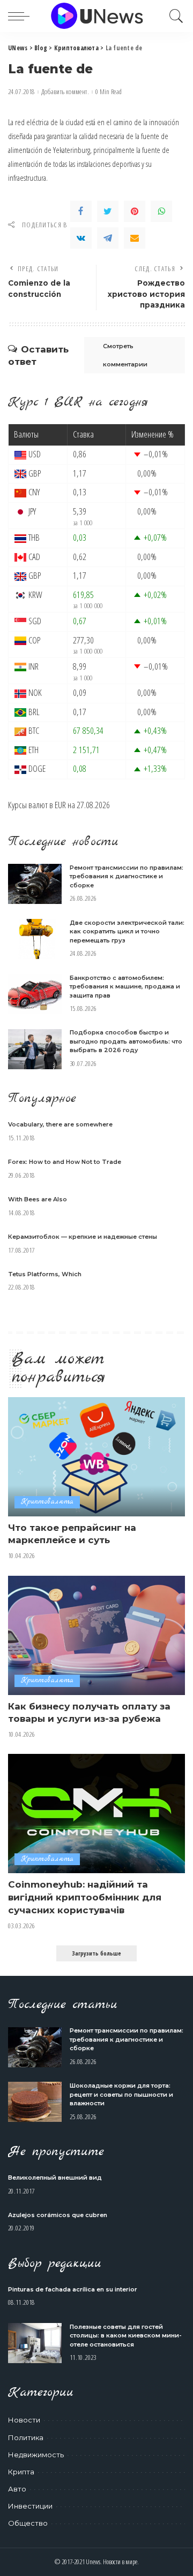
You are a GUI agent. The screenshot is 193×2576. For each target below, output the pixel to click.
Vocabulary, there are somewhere (60, 1124)
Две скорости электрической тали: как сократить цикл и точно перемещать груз (127, 931)
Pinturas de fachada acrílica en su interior (73, 2289)
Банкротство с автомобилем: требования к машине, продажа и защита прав (125, 987)
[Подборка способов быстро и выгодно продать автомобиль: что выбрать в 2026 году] (35, 1049)
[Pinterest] (135, 211)
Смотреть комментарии (125, 355)
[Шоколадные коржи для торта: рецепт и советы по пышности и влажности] (35, 2102)
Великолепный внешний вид (55, 2178)
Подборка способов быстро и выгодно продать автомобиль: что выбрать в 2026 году (126, 1041)
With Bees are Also (38, 1199)
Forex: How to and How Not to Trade (65, 1162)
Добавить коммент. (65, 92)
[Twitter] (108, 211)
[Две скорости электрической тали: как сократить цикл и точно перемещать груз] (35, 939)
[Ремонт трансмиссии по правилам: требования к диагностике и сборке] (35, 884)
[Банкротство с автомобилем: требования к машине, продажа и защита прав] (35, 994)
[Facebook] (81, 211)
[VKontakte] (81, 238)
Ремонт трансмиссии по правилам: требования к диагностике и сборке (127, 876)
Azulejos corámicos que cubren (58, 2215)
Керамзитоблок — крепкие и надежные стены (83, 1237)
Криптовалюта (47, 1502)
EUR (60, 805)
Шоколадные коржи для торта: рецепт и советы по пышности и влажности (121, 2094)
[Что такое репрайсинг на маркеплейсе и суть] (96, 1457)
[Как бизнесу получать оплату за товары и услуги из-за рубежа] (96, 1635)
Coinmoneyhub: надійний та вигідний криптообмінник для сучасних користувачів (85, 1897)
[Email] (135, 238)
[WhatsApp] (161, 211)
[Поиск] (174, 16)
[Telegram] (108, 238)
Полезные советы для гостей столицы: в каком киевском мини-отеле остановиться (126, 2336)
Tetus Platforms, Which (45, 1274)
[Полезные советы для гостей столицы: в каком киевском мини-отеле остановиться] (35, 2343)
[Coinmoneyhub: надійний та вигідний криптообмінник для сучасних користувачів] (96, 1814)
